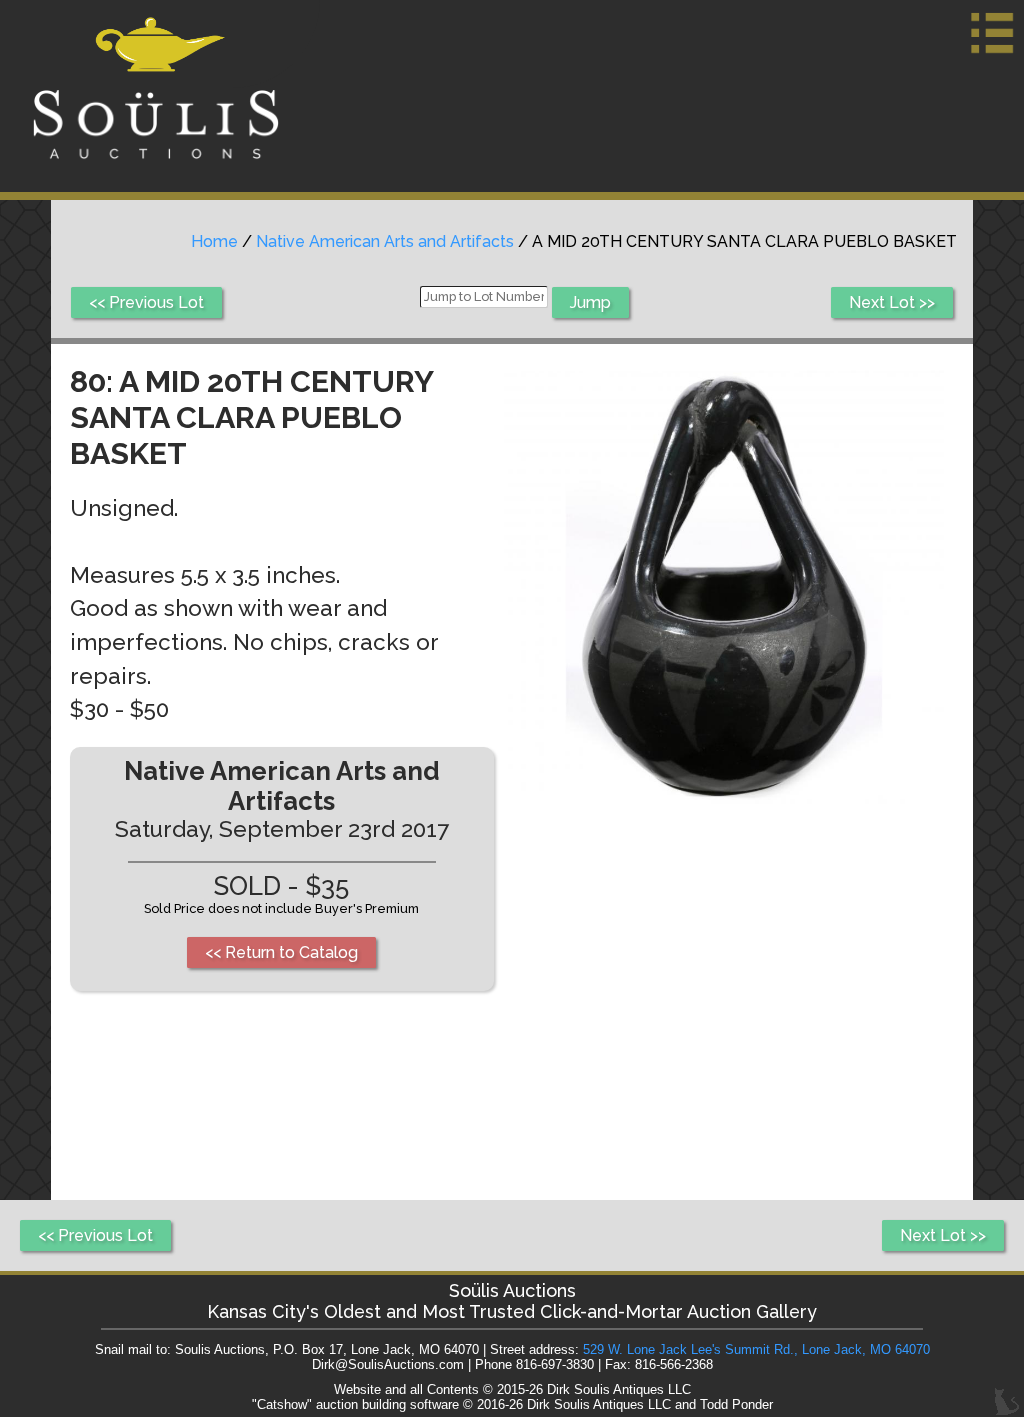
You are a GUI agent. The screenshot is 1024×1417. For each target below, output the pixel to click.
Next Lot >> (892, 302)
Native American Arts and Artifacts (385, 241)
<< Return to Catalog (281, 952)
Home (214, 241)
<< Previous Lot (146, 302)
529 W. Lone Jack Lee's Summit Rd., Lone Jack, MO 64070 (756, 1349)
